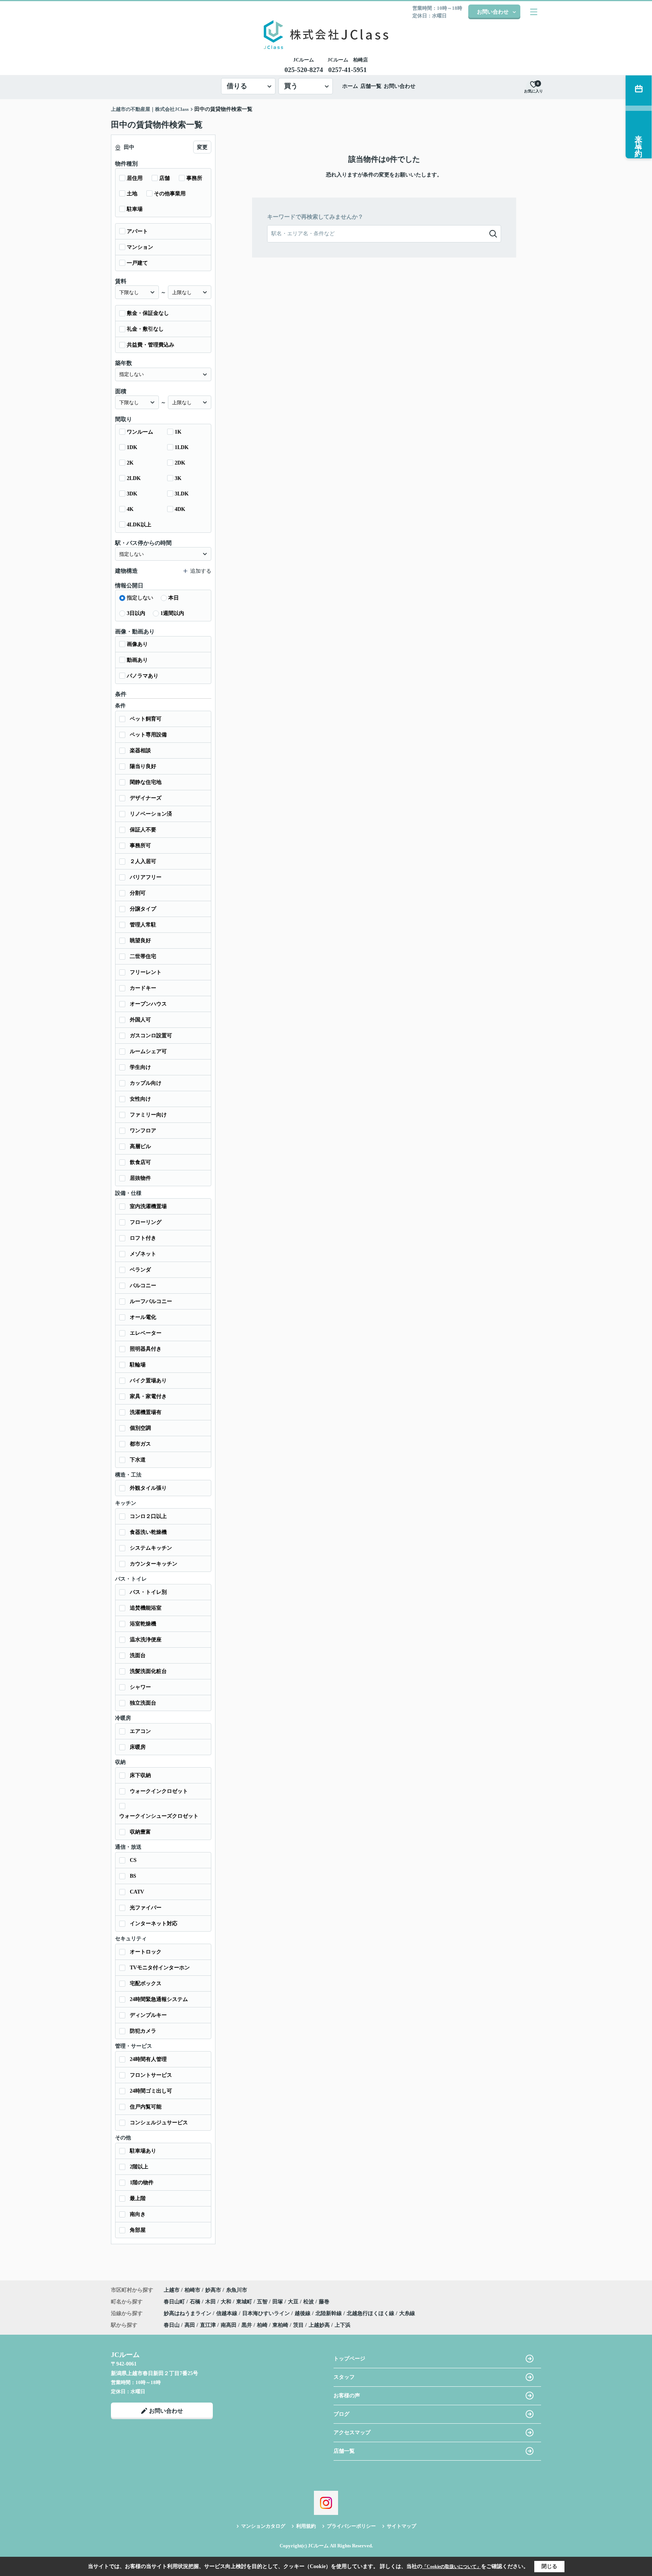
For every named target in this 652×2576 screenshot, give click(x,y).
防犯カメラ (143, 2031)
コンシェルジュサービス (159, 2123)
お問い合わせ (493, 12)
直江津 (208, 2325)
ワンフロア (143, 1131)
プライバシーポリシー (351, 2526)
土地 (132, 194)
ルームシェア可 (148, 1051)
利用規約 (306, 2526)
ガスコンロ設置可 (151, 1036)
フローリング (146, 1222)
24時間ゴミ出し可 (151, 2091)
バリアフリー (146, 877)
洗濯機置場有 (146, 1412)
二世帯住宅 (143, 956)
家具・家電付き (148, 1396)
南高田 (229, 2325)
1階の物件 (142, 2183)
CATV (137, 1892)
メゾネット (143, 1254)
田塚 (278, 2302)
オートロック (146, 1952)
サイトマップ (401, 2526)
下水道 (138, 1460)
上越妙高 (319, 2325)
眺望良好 (140, 941)
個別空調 (140, 1428)
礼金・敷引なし (145, 329)
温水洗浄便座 (146, 1640)
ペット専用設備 (148, 735)
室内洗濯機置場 (148, 1206)
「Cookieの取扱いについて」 (452, 2567)
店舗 (165, 178)
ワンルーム (140, 432)
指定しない (140, 598)
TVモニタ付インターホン (160, 1968)
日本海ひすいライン (267, 2313)
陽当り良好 (143, 766)
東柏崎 (280, 2325)
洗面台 (138, 1655)
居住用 (135, 178)
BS (133, 1876)
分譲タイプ (143, 909)
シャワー (140, 1687)
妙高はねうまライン (188, 2313)
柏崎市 (192, 2290)
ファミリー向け (148, 1115)
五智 (263, 2302)
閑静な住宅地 (146, 782)
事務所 (194, 178)
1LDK (182, 447)
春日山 (172, 2325)
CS (133, 1860)
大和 (227, 2302)
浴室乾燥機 (143, 1624)
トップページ (349, 2359)
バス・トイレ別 (148, 1592)
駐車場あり (143, 2151)
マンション (140, 247)
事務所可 (140, 846)
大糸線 (407, 2313)
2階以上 (139, 2167)
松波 (309, 2302)
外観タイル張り (148, 1488)
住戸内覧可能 (146, 2107)
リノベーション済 (151, 814)
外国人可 (140, 1020)
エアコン (140, 1731)
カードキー (143, 988)
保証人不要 (143, 830)
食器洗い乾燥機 (148, 1532)
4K (130, 509)
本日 (174, 598)
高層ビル (140, 1146)
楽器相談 (140, 751)
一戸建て (137, 263)
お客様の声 (347, 2396)
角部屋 (138, 2230)
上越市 (172, 2290)
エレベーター (146, 1333)
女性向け (140, 1099)
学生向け (140, 1067)
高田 (190, 2325)
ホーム (350, 86)
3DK (132, 494)
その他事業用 (170, 194)
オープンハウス (148, 1004)
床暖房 (138, 1747)
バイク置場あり (148, 1381)
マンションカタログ (263, 2526)
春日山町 (175, 2302)
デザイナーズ (146, 798)
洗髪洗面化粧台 (148, 1671)
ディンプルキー (148, 2015)
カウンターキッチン (154, 1564)
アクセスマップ (352, 2433)
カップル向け (146, 1083)
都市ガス (140, 1444)
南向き (138, 2214)
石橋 (196, 2302)
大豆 (294, 2302)
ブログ (341, 2414)
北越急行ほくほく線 (371, 2313)
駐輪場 (138, 1365)
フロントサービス (151, 2075)
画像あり (137, 644)
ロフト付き (143, 1238)
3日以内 (136, 613)
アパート (137, 231)
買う (291, 86)
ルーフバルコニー (151, 1301)
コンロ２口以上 (148, 1516)
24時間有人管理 (148, 2059)
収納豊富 (140, 1832)
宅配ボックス (146, 1983)
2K (130, 463)
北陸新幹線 (329, 2313)
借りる (237, 86)
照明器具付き (146, 1349)
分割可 (138, 893)
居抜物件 (140, 1178)
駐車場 (135, 209)
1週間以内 (172, 613)
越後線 (303, 2313)
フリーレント (146, 972)
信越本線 (228, 2313)
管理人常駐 (143, 925)
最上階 (138, 2198)
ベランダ (140, 1270)
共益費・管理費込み (151, 345)
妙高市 (213, 2290)
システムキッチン (151, 1548)
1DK (132, 447)
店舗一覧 (371, 86)
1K (178, 432)
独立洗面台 (143, 1703)
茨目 (298, 2325)
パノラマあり (143, 676)
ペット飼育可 (146, 719)
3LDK (182, 494)
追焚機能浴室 (146, 1608)
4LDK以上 (139, 525)
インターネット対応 (154, 1924)
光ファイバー (146, 1908)
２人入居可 (143, 861)
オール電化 (143, 1317)
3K (178, 478)
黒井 (247, 2325)
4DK (180, 509)
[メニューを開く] (534, 12)
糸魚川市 (237, 2290)
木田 (211, 2302)
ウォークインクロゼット (159, 1791)
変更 (202, 147)
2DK (180, 463)
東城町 (245, 2302)
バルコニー (143, 1286)
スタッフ (344, 2377)
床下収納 (140, 1775)
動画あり (137, 660)
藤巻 (324, 2302)
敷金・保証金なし (148, 313)
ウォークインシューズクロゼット (159, 1816)
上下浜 (343, 2325)
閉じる (549, 2566)
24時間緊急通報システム (159, 1999)
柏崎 (262, 2325)
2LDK (134, 478)
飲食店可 (140, 1162)
